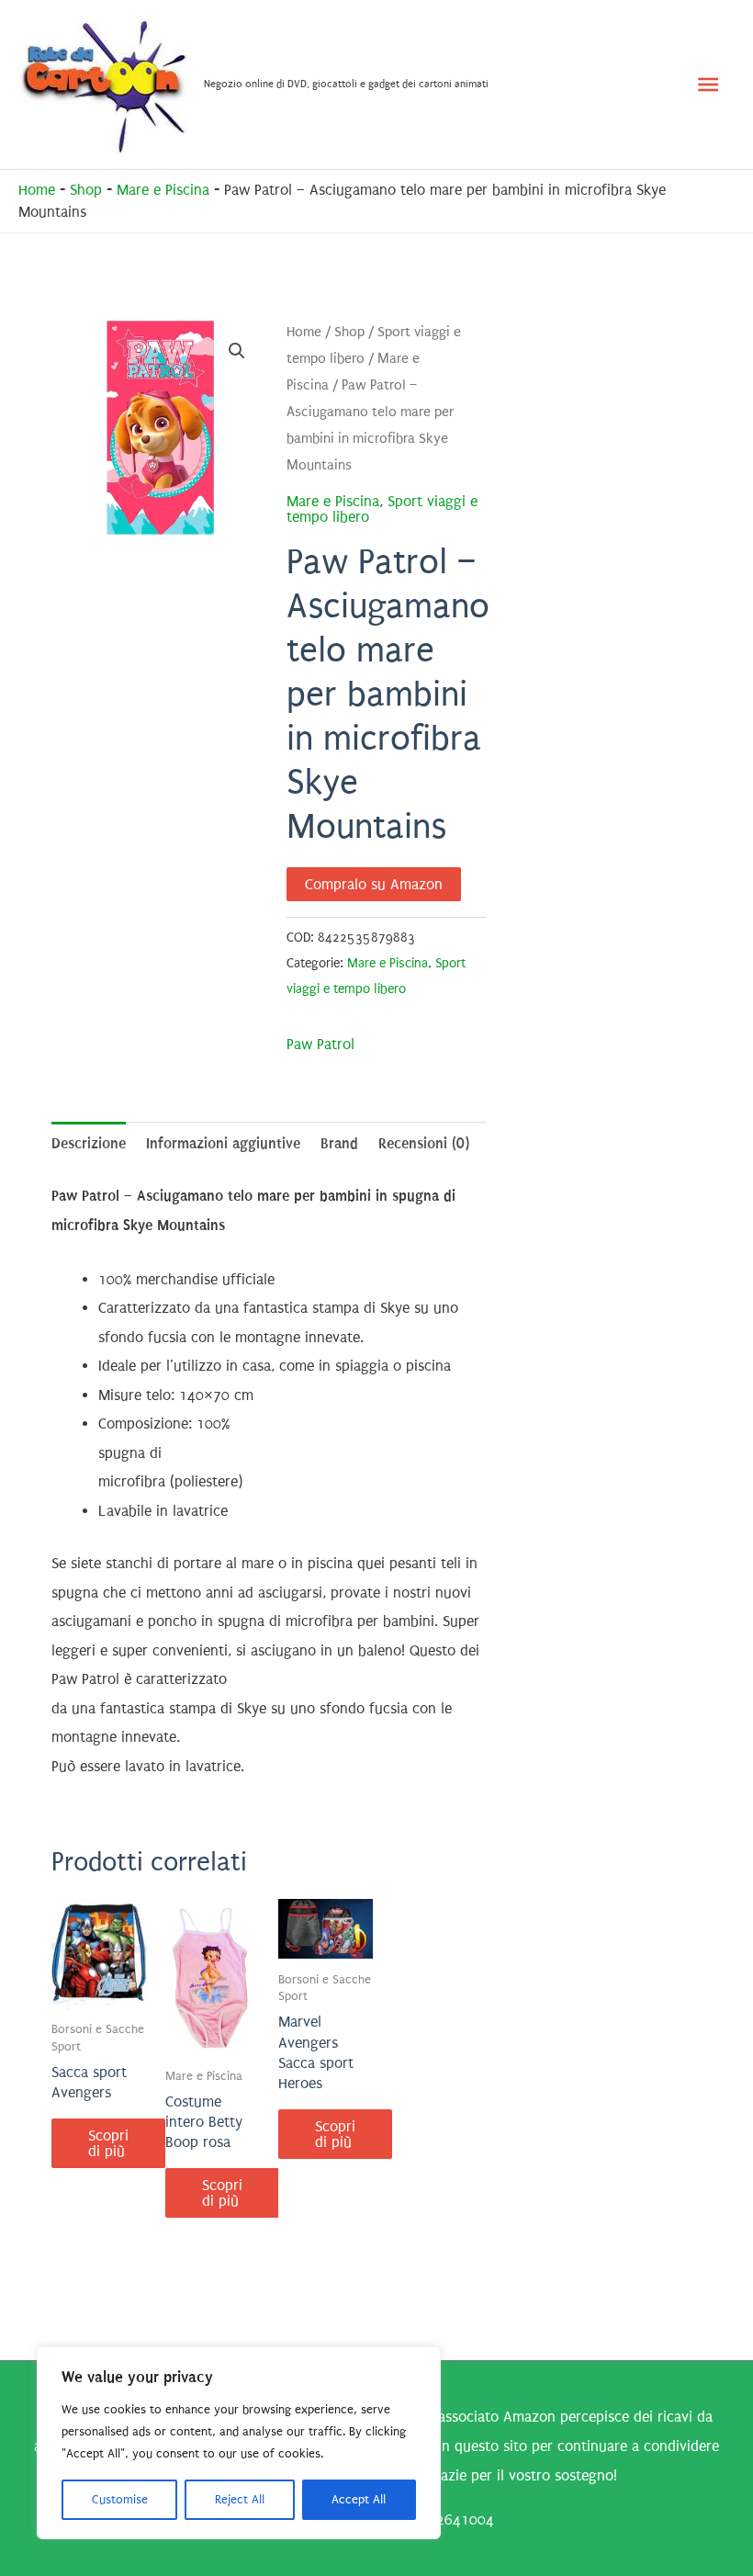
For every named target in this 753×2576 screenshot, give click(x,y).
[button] (237, 351)
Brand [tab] (339, 1143)
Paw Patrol (320, 1044)
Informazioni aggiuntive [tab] (223, 1143)
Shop (86, 190)
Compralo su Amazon (374, 884)
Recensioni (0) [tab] (424, 1143)
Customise (120, 2499)
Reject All (240, 2499)
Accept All (359, 2499)
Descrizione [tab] (89, 1143)
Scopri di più (108, 2143)
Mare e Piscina (163, 190)
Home (37, 190)
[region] (239, 2443)
